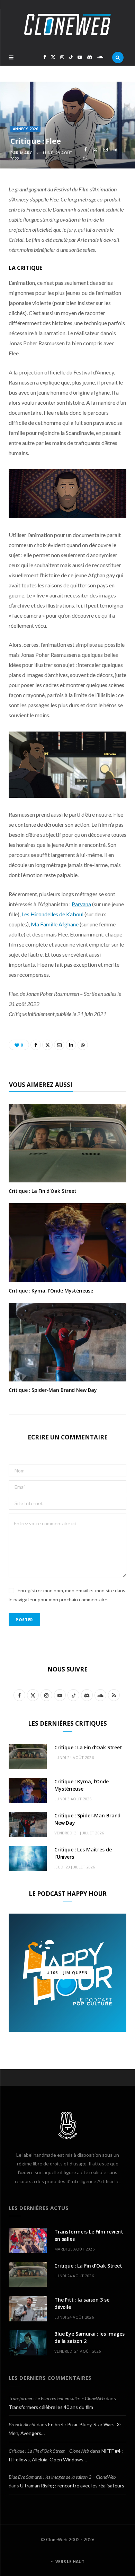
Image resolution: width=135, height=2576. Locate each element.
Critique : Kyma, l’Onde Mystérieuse (51, 1291)
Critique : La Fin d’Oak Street (43, 1191)
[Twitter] (95, 150)
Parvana (81, 904)
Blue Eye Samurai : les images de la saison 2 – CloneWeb (62, 2477)
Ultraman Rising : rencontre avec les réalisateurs (72, 2486)
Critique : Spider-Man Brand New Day (53, 1390)
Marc (26, 153)
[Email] (105, 150)
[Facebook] (85, 150)
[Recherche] (118, 57)
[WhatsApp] (85, 158)
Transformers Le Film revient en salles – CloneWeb (57, 2398)
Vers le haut (69, 2562)
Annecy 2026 (25, 129)
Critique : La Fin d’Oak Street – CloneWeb (49, 2451)
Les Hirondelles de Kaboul (52, 914)
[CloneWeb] (67, 24)
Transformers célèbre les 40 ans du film (51, 2407)
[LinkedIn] (115, 150)
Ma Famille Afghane (55, 924)
